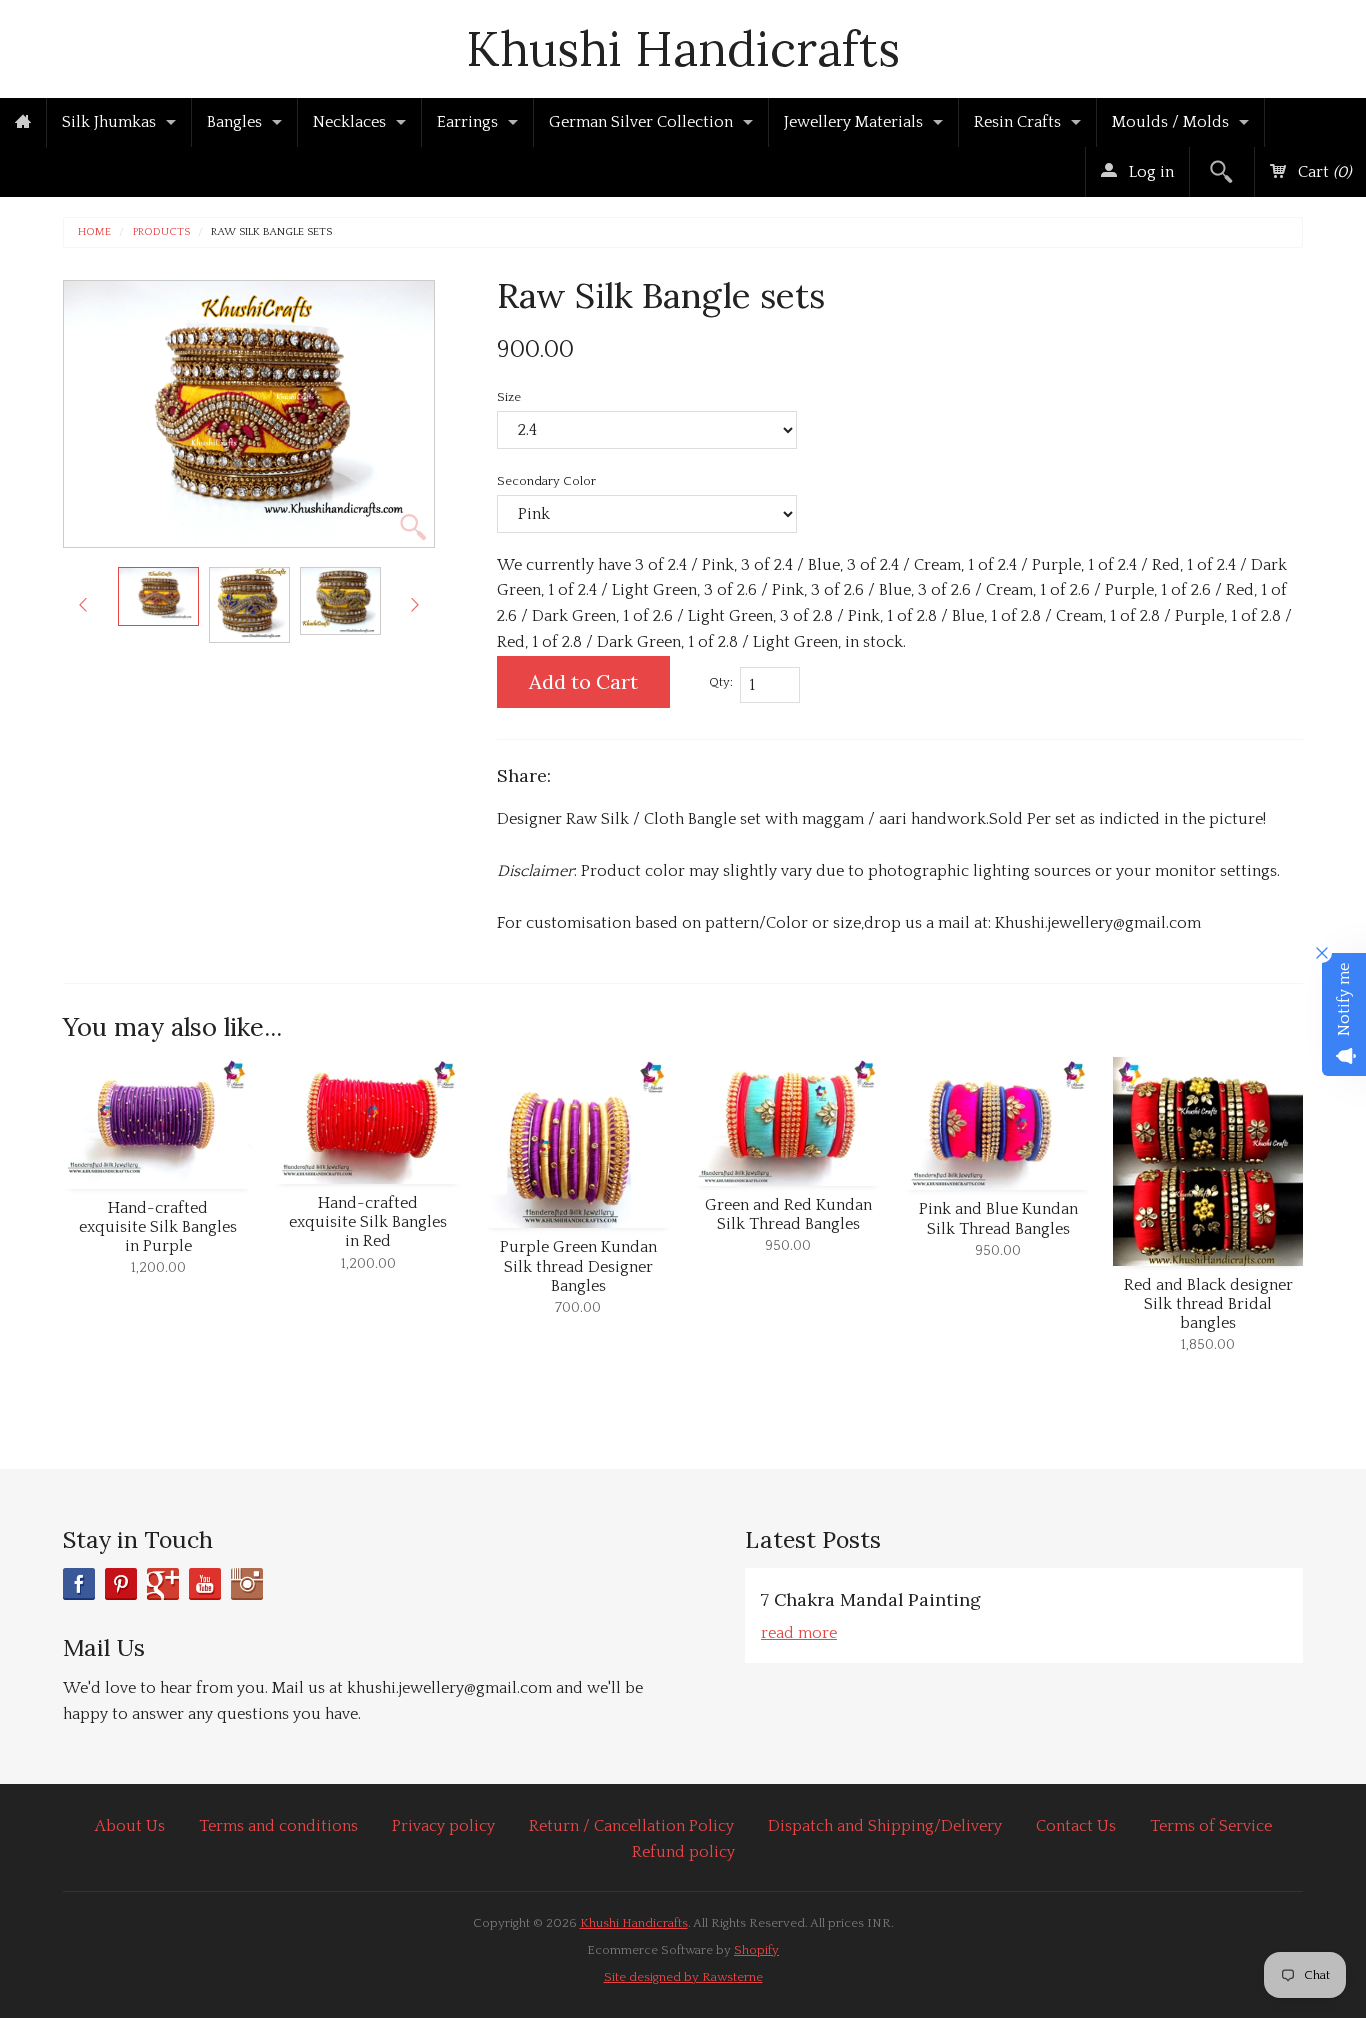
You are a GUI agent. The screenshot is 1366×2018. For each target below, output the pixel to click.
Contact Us (1076, 1826)
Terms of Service (1211, 1826)
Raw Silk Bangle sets (271, 232)
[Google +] (163, 1584)
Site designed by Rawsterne (683, 1977)
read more (799, 1633)
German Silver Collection (641, 122)
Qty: (721, 682)
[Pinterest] (121, 1584)
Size (509, 397)
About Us (130, 1826)
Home (94, 232)
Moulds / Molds (1170, 122)
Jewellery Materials (853, 122)
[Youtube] (205, 1584)
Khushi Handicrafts (683, 48)
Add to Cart (583, 681)
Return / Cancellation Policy (631, 1826)
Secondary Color (546, 481)
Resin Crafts (1017, 122)
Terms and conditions (278, 1826)
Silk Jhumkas (109, 122)
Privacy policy (443, 1826)
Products (161, 232)
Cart (1322, 172)
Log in (1149, 172)
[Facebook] (79, 1584)
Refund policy (683, 1852)
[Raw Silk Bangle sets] (158, 596)
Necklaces (349, 122)
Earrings (467, 122)
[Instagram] (247, 1584)
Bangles (234, 122)
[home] (23, 123)
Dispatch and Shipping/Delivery (885, 1826)
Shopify (756, 1950)
